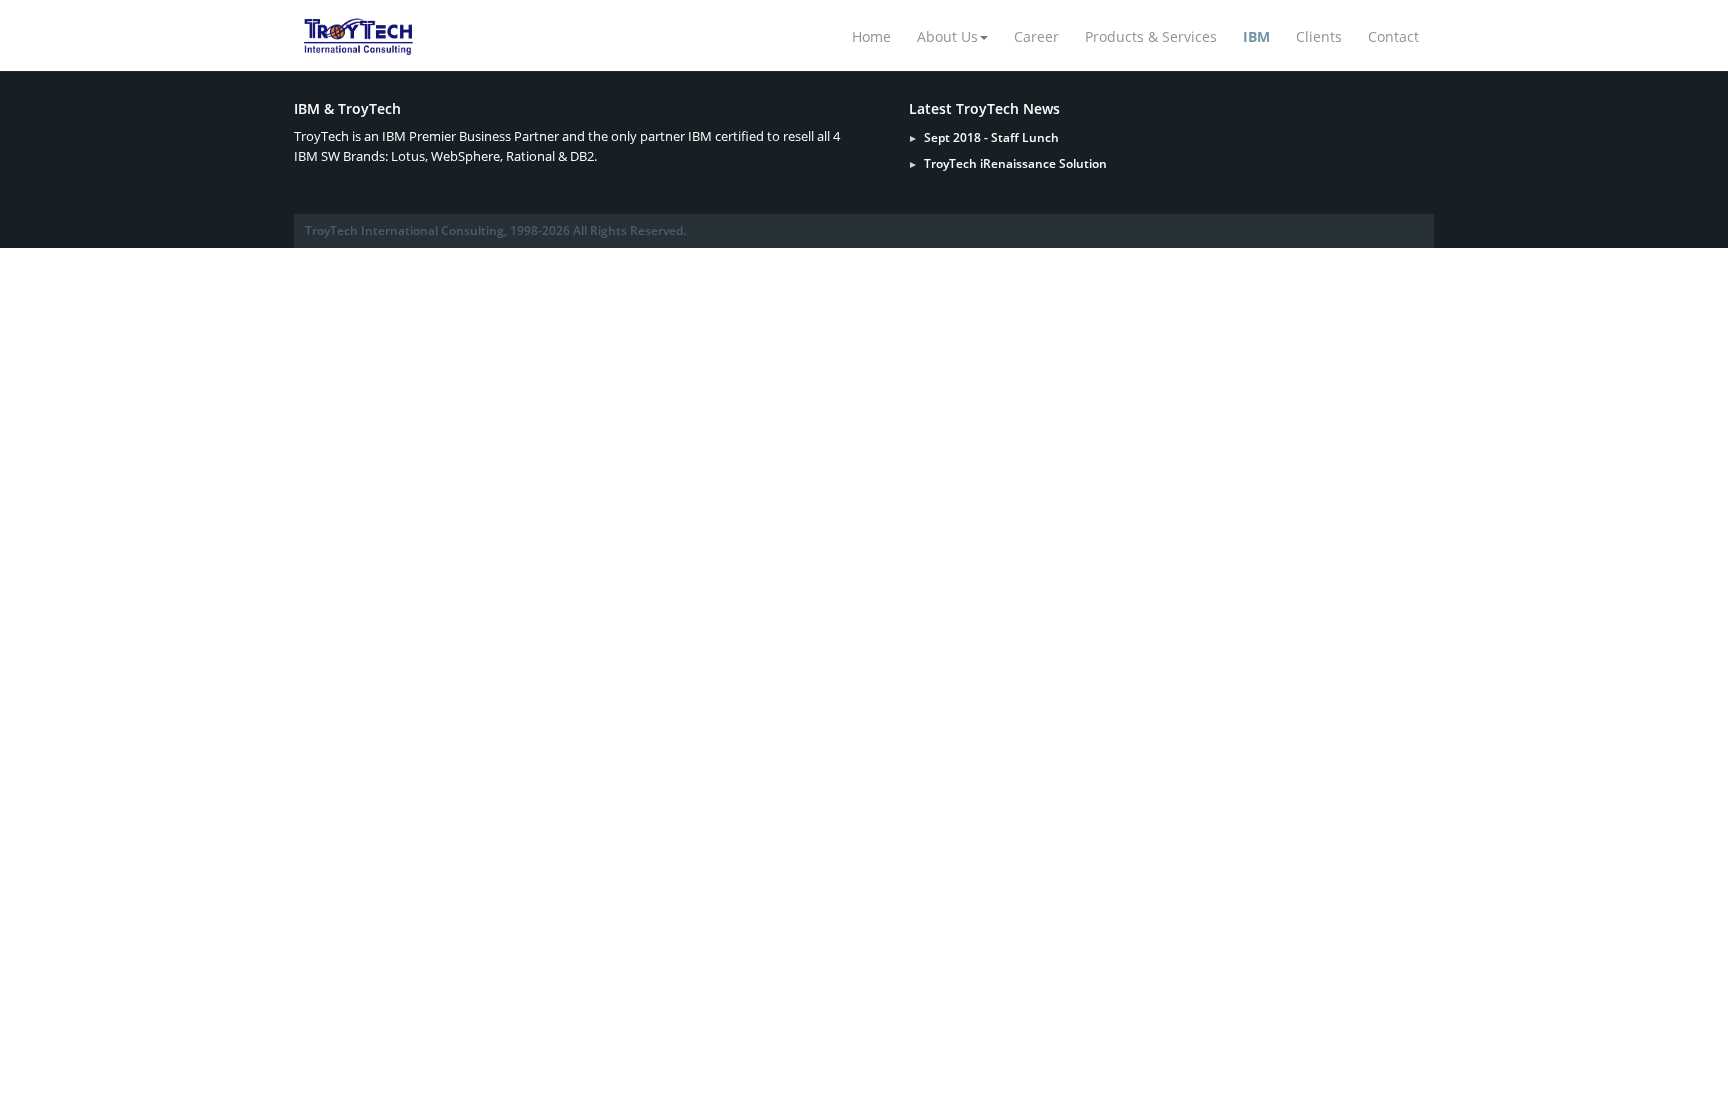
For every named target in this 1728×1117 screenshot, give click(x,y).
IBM (1256, 36)
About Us (947, 36)
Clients (1319, 36)
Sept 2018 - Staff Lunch (991, 137)
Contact (1393, 36)
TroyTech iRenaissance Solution (1015, 163)
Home (871, 36)
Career (1036, 36)
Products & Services (1151, 36)
